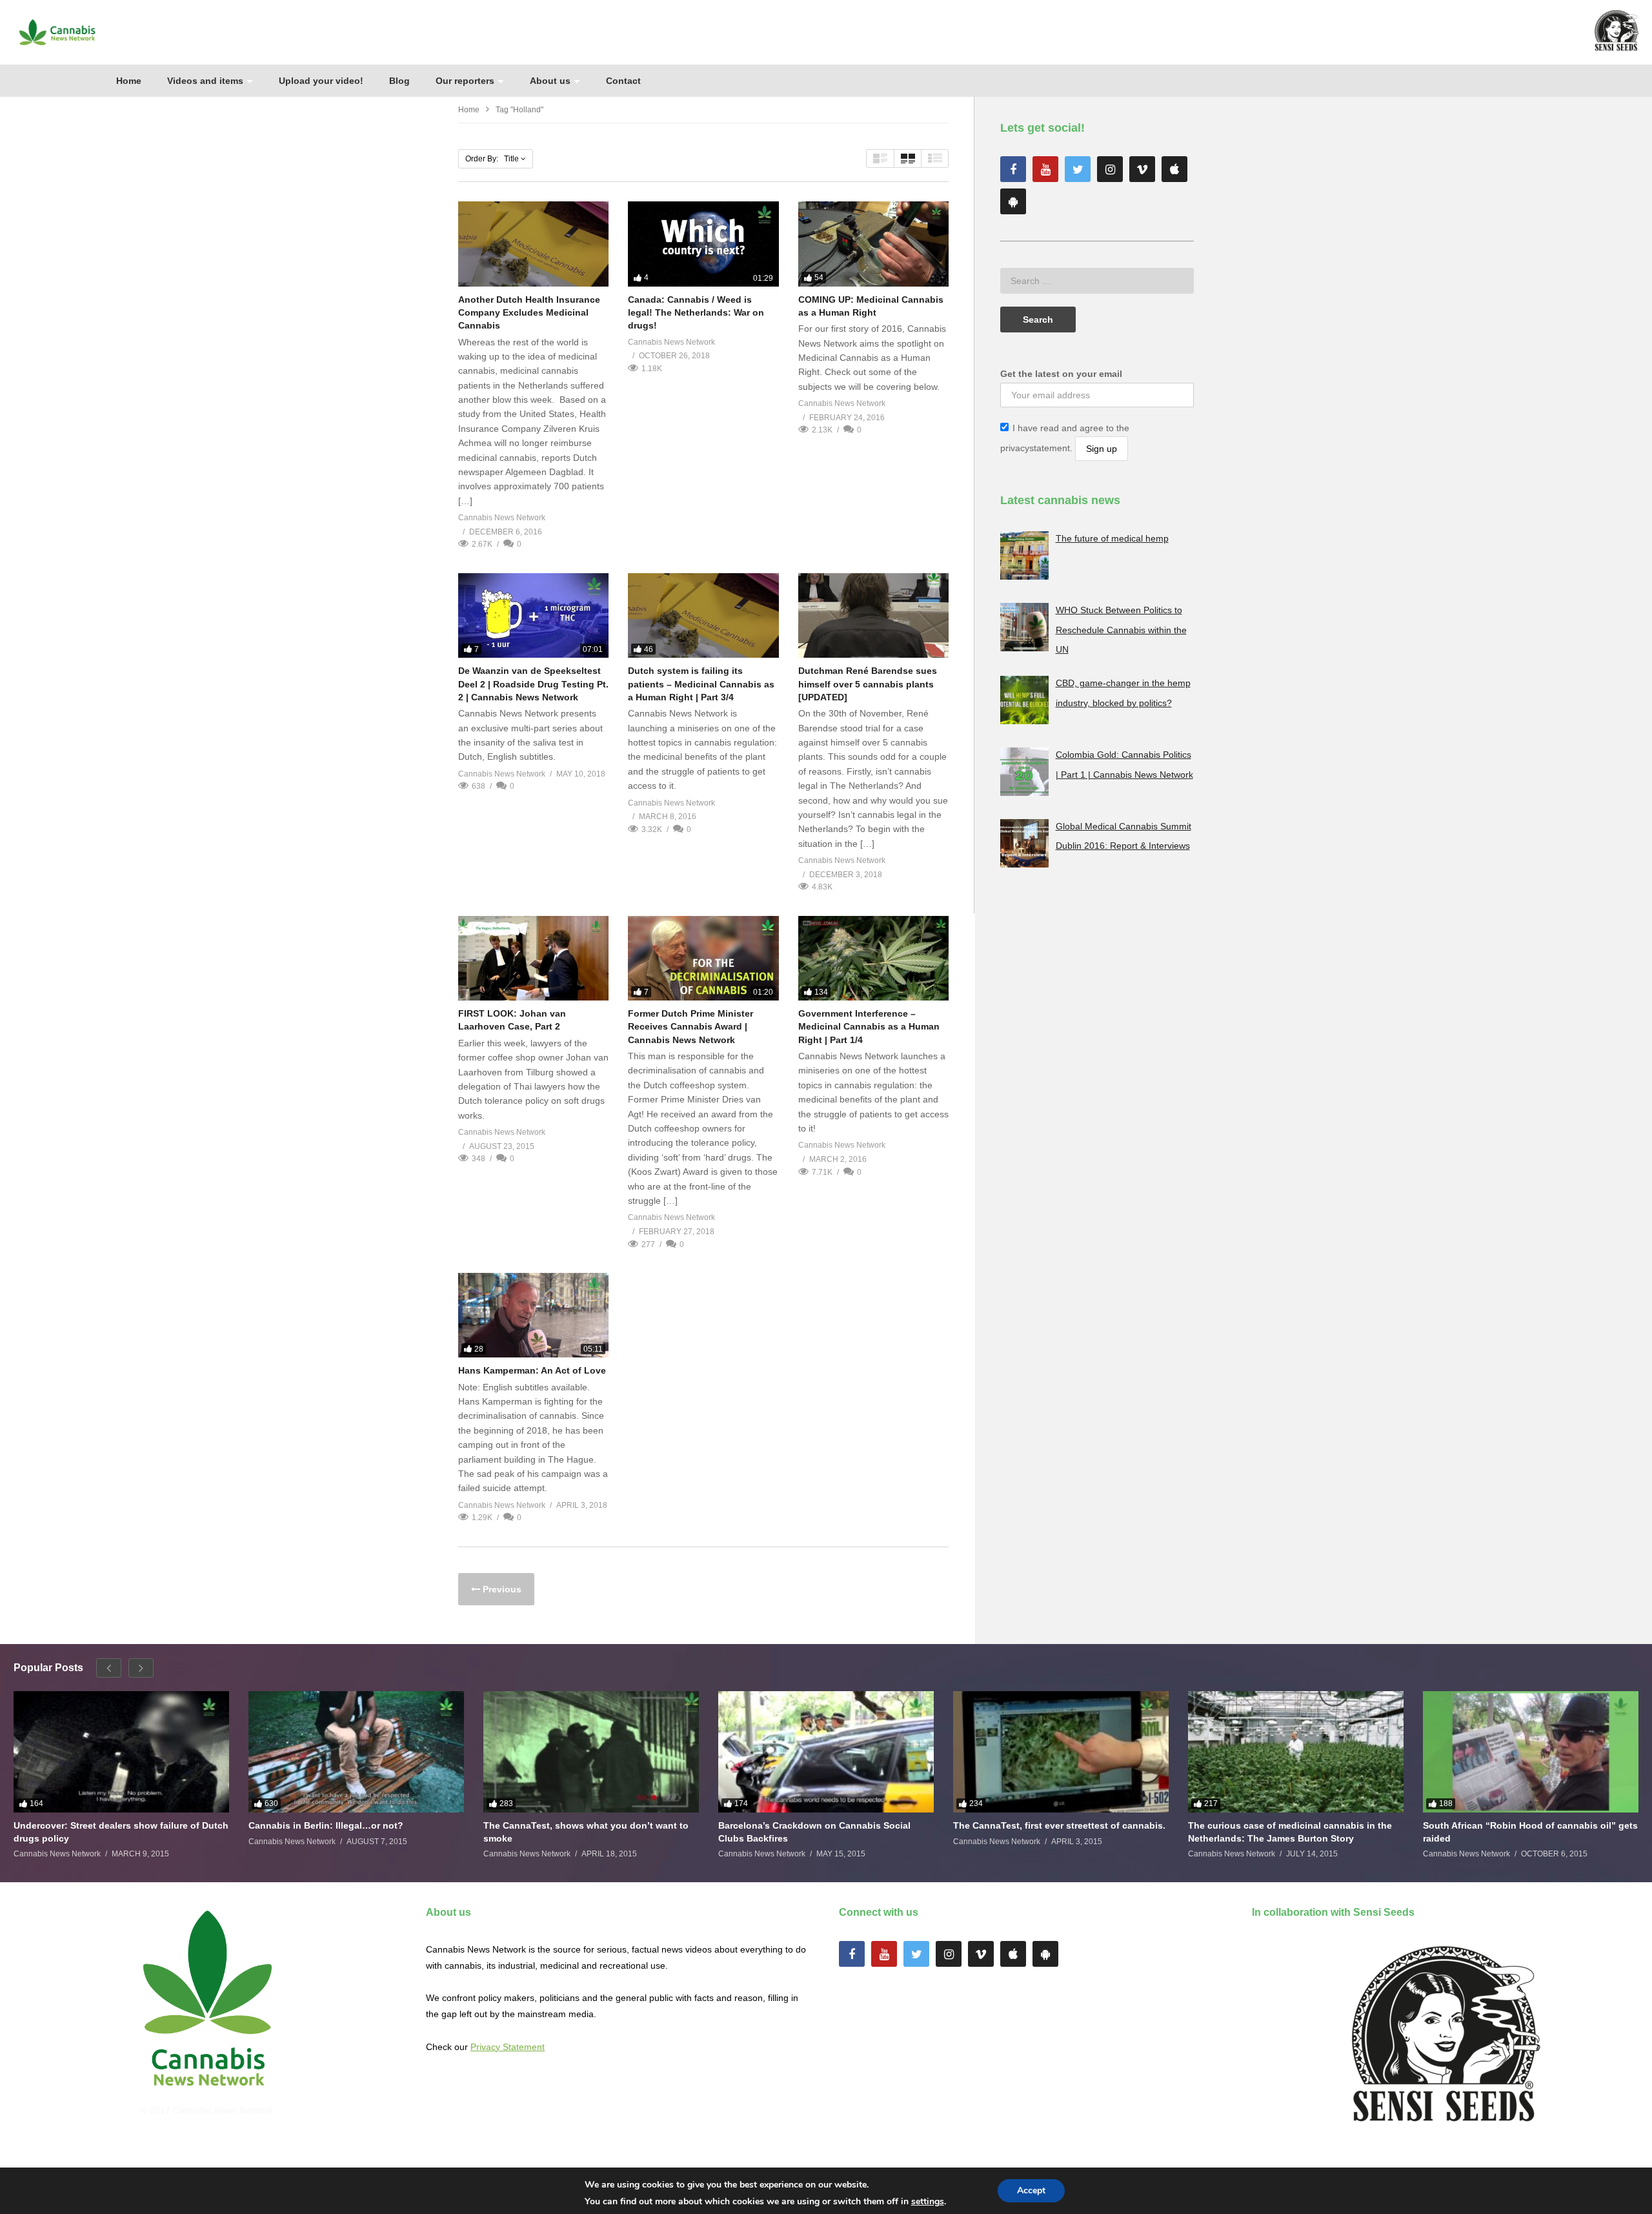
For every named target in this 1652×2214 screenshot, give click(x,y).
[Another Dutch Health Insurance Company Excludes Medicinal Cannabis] (533, 244)
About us (550, 81)
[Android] (1013, 201)
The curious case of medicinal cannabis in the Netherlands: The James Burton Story (1290, 1832)
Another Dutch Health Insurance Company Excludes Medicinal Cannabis (529, 313)
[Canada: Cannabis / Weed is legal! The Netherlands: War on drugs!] (703, 244)
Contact (623, 81)
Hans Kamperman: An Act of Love (532, 1370)
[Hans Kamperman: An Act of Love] (533, 1315)
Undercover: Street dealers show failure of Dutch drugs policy (121, 1832)
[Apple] (1174, 169)
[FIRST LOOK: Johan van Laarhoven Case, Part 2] (533, 958)
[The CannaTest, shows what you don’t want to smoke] (591, 1752)
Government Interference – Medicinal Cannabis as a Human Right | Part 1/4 (869, 1027)
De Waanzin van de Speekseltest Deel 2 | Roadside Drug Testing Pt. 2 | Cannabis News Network (533, 684)
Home (129, 81)
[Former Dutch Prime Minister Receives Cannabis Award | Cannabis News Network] (703, 958)
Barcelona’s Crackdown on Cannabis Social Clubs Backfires (814, 1832)
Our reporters (465, 81)
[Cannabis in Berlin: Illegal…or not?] (356, 1752)
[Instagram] (1110, 169)
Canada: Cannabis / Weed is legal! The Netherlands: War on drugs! (696, 313)
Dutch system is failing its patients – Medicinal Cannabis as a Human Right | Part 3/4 (701, 684)
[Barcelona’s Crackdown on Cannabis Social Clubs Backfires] (826, 1752)
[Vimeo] (1142, 169)
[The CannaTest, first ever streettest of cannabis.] (1061, 1752)
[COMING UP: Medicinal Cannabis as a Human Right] (873, 244)
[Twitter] (1078, 169)
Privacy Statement (508, 2047)
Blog (399, 81)
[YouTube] (1045, 169)
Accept (1031, 2190)
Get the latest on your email (1061, 374)
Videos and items (205, 81)
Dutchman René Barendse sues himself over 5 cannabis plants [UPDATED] (868, 684)
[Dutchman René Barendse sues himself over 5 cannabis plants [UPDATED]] (873, 615)
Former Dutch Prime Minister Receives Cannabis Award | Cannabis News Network (690, 1027)
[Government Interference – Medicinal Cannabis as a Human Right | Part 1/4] (873, 958)
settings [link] (928, 2201)
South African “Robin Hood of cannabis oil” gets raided (1530, 1832)
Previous (501, 1589)
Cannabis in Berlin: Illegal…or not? (326, 1825)
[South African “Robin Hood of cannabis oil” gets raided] (1531, 1752)
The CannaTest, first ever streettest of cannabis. (1059, 1825)
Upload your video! (321, 81)
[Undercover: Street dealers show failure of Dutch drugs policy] (121, 1752)
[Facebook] (1013, 169)
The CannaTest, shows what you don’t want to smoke (586, 1832)
